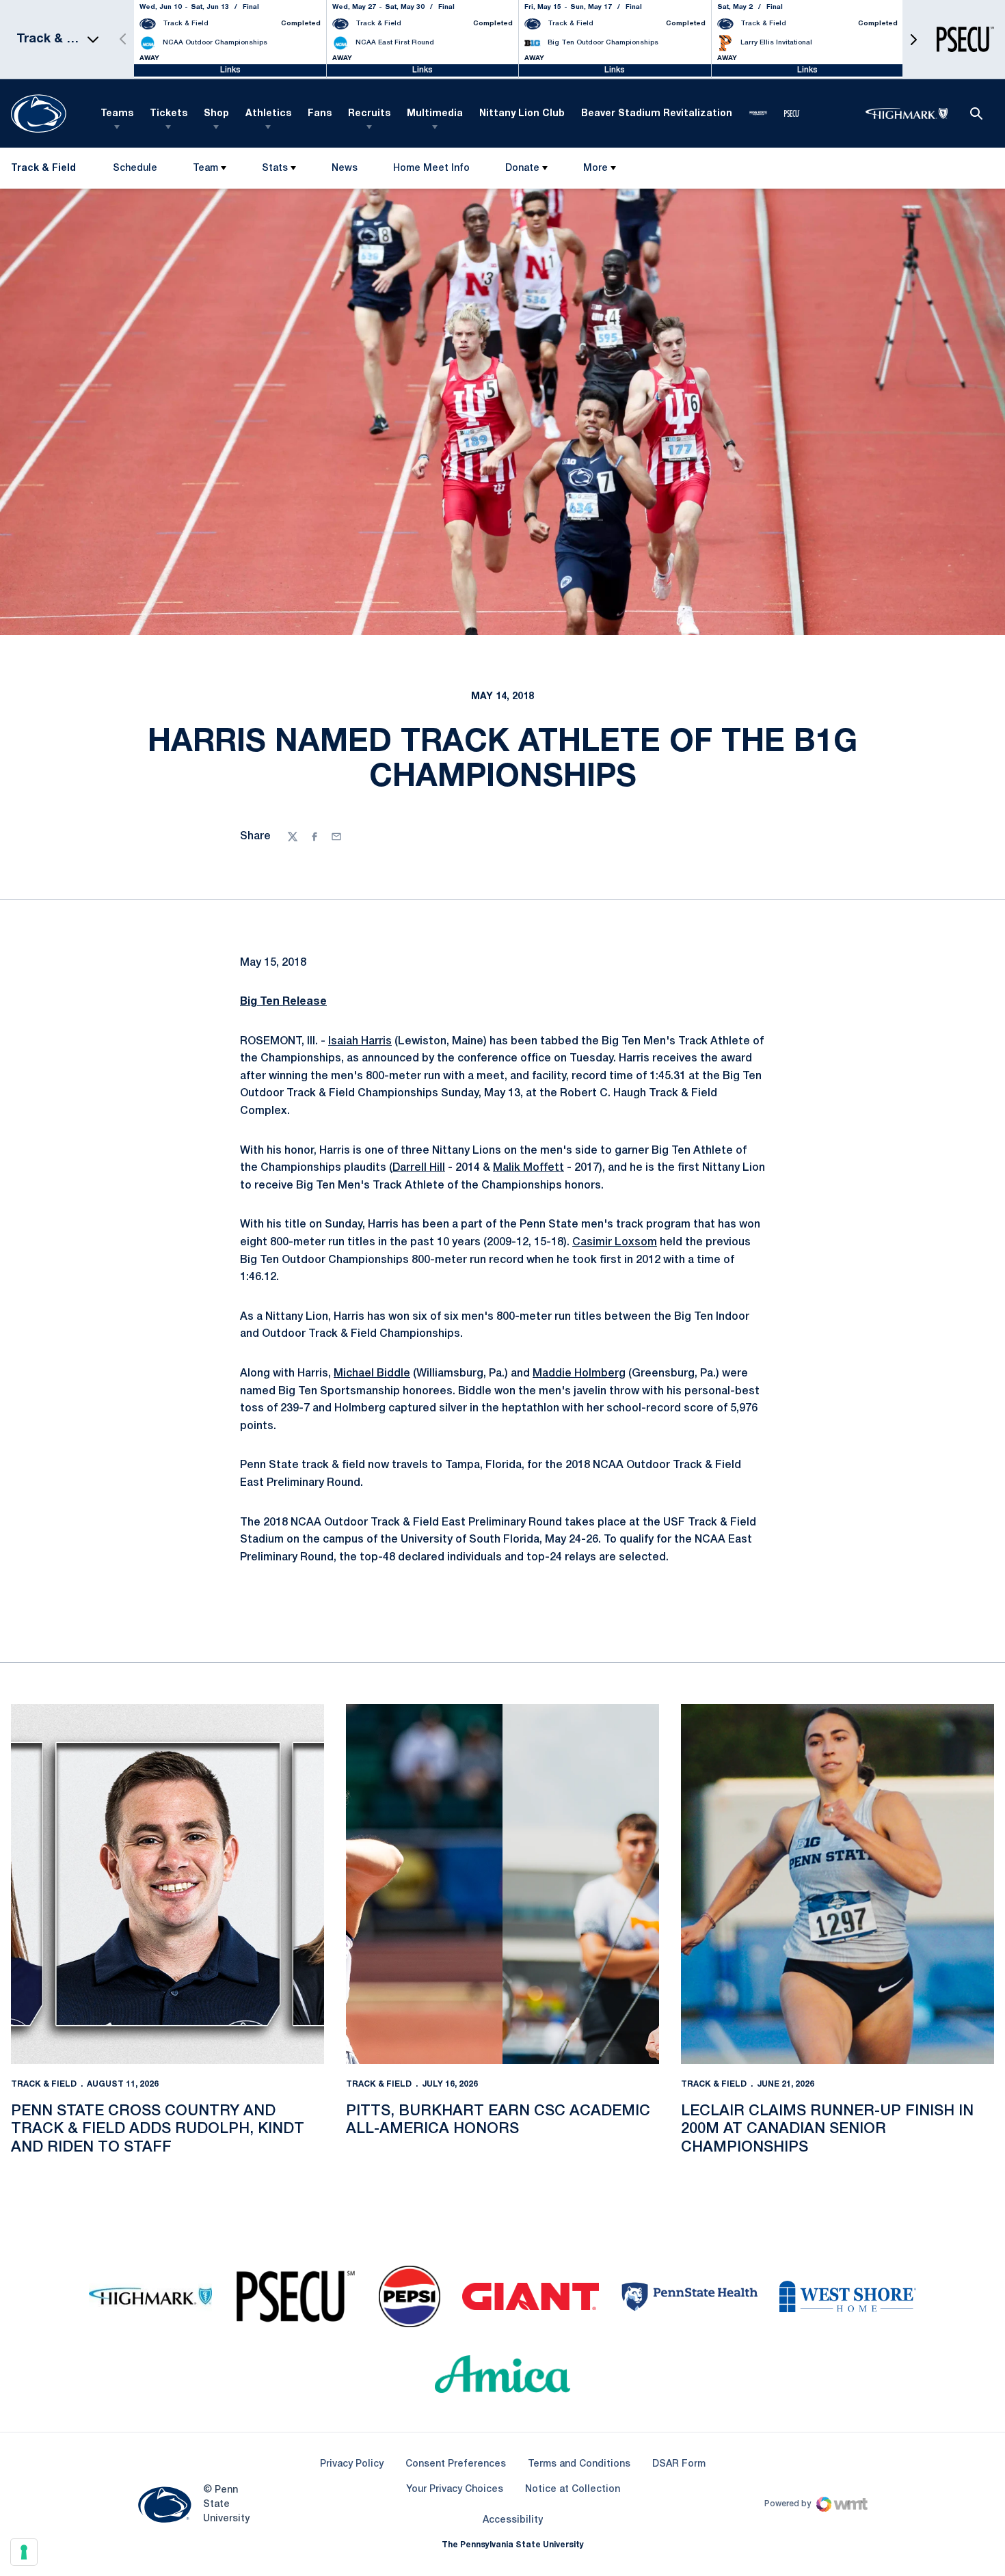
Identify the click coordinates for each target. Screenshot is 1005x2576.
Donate (522, 168)
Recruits (369, 114)
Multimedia (435, 114)
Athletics (268, 114)
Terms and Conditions (579, 2464)
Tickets (169, 114)
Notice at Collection (573, 2490)
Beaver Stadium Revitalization (657, 114)
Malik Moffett (528, 1168)
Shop (216, 114)
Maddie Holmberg (579, 1374)
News (345, 168)
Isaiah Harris (360, 1042)
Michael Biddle (372, 1374)
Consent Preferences (456, 2464)
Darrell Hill (419, 1168)
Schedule (135, 168)
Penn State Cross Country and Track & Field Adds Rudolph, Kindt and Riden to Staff (158, 2129)
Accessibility (513, 2520)
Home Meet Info (431, 171)
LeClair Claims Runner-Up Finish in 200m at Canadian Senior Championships (827, 2129)
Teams (117, 114)
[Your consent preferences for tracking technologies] (24, 2552)
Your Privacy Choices (455, 2490)
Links (230, 70)
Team (205, 168)
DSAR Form (679, 2464)
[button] (913, 39)
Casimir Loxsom (615, 1243)
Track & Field (44, 2084)
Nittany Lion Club (522, 114)
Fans (320, 114)
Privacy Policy (352, 2464)
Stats (275, 168)
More (595, 168)
